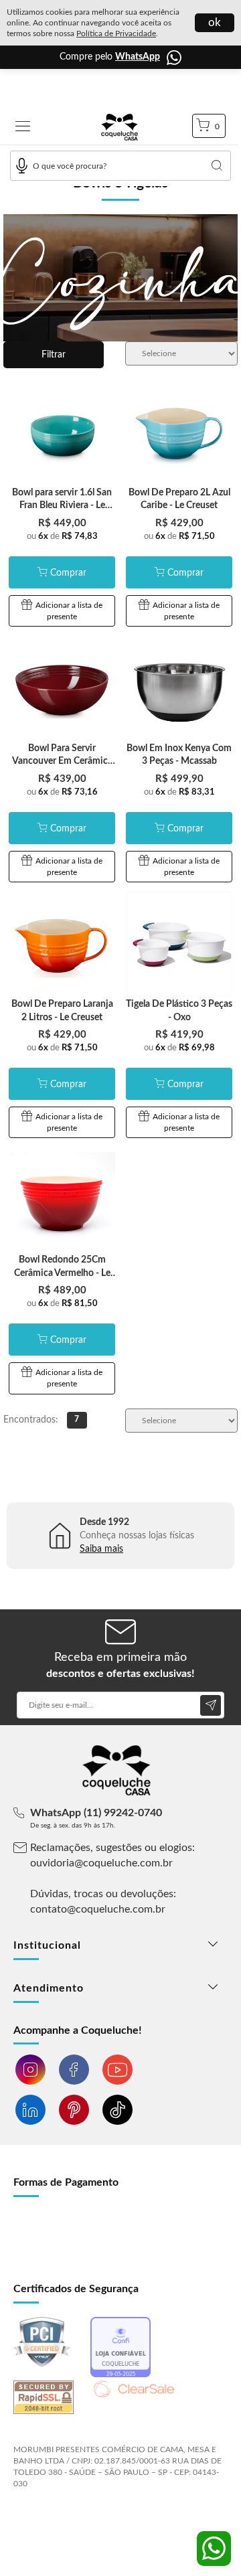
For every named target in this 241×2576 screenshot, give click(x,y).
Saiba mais (101, 1549)
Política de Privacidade (116, 33)
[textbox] (120, 166)
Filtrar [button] (54, 355)
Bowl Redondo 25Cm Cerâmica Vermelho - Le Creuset (62, 1273)
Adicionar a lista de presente (69, 611)
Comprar (68, 573)
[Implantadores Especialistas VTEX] (119, 2520)
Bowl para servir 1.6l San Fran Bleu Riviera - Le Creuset (62, 506)
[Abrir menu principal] (23, 128)
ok (215, 22)
